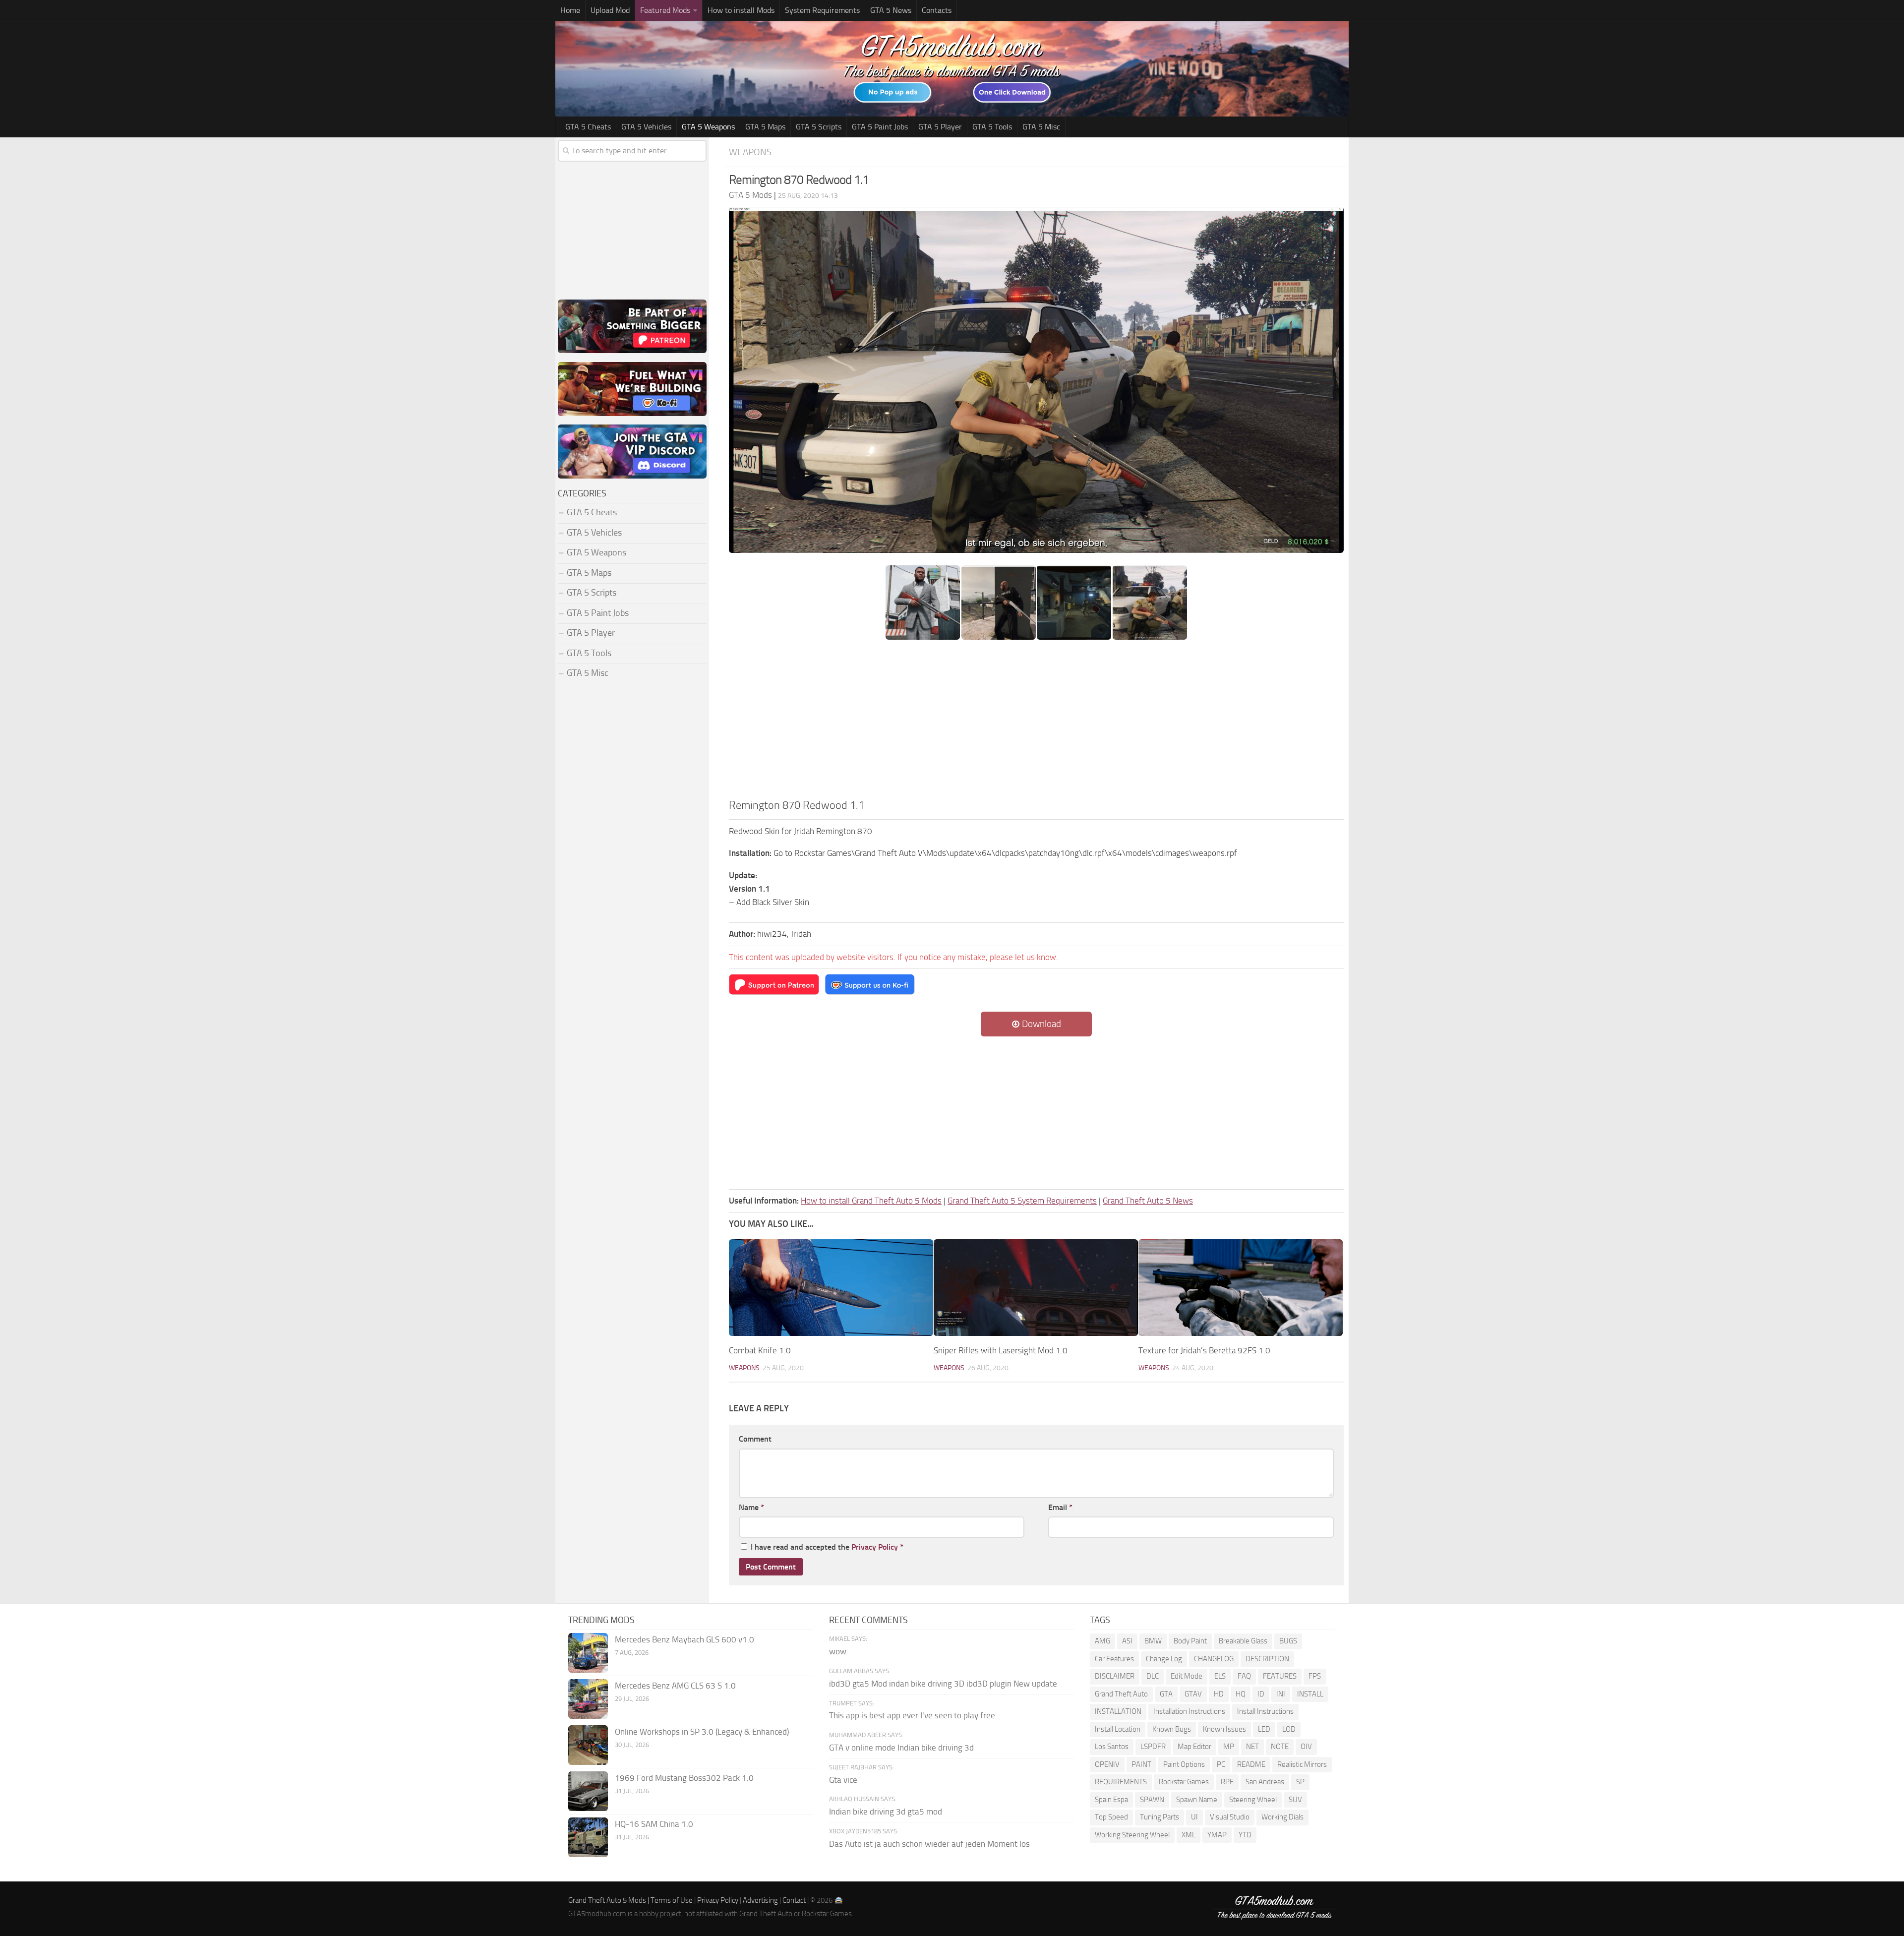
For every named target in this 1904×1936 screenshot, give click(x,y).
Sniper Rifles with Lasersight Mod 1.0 (1001, 1350)
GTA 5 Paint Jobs (880, 127)
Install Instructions (1265, 1711)
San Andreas (1265, 1782)
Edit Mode (1187, 1676)
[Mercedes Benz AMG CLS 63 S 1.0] (588, 1699)
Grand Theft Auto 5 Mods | (609, 1900)
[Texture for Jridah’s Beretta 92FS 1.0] (1241, 1288)
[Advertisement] (1036, 723)
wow (838, 1651)
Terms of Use (672, 1900)
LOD (1289, 1729)
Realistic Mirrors (1302, 1764)
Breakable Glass (1243, 1641)
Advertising (760, 1900)
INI (1281, 1694)
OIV (1306, 1747)
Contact (794, 1900)
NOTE (1280, 1747)
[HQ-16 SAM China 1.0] (588, 1837)
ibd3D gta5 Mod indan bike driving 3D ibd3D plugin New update (943, 1684)
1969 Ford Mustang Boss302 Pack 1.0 (684, 1778)
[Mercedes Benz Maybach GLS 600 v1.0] (588, 1653)
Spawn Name (1197, 1800)
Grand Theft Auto (1121, 1694)
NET (1252, 1747)
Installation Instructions (1189, 1711)
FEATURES (1280, 1676)
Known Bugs (1172, 1729)
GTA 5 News (891, 10)
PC (1221, 1764)
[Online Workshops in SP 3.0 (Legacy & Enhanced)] (588, 1745)
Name (751, 1507)
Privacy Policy (875, 1547)
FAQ (1244, 1676)
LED (1264, 1729)
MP (1229, 1747)
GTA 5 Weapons (708, 127)
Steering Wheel (1253, 1800)
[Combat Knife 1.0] (831, 1288)
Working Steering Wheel (1132, 1835)
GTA (1166, 1694)
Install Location (1118, 1729)
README (1251, 1764)
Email (1060, 1507)
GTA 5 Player (940, 127)
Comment (755, 1439)
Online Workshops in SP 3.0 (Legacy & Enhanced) (702, 1732)
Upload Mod (610, 10)
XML (1189, 1835)
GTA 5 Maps (765, 127)
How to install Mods (741, 10)
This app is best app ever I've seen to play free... (915, 1715)
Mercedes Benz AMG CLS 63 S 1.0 (675, 1686)
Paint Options (1184, 1764)
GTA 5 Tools (992, 127)
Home (570, 10)
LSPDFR (1153, 1747)
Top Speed (1111, 1817)
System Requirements (822, 10)
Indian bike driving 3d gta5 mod (886, 1812)
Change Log (1164, 1659)
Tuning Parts (1160, 1817)
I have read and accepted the (827, 1547)
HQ (1241, 1694)
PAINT (1141, 1764)
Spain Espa (1111, 1800)
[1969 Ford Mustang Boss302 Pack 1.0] (588, 1791)
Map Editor (1194, 1747)
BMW (1153, 1641)
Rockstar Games (1184, 1782)
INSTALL (1310, 1694)
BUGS (1288, 1641)
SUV (1295, 1800)
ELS (1220, 1676)
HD (1219, 1694)
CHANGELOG (1214, 1659)
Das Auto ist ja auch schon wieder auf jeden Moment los (929, 1844)
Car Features (1114, 1659)
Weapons (750, 152)
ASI (1127, 1641)
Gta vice (843, 1780)
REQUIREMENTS (1121, 1782)
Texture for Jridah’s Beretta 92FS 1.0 (1204, 1350)
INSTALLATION (1118, 1711)
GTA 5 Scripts (819, 127)
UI (1194, 1817)
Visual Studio (1230, 1817)
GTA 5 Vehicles (646, 127)
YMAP (1217, 1835)
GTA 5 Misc (1041, 127)
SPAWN (1152, 1800)
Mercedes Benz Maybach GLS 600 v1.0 (684, 1639)
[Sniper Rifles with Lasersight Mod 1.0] (1036, 1288)
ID (1261, 1694)
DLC (1153, 1676)
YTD (1245, 1835)
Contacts (937, 10)
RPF (1227, 1782)
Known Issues (1224, 1729)
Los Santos (1112, 1747)
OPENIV (1107, 1764)
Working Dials (1282, 1817)
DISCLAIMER (1115, 1676)
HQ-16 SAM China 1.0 (654, 1824)
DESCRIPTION (1267, 1659)
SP (1300, 1782)
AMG (1102, 1641)
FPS (1315, 1676)
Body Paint (1190, 1641)
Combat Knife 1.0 (760, 1350)
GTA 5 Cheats (588, 127)
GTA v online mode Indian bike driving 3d (901, 1748)
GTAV (1193, 1694)
